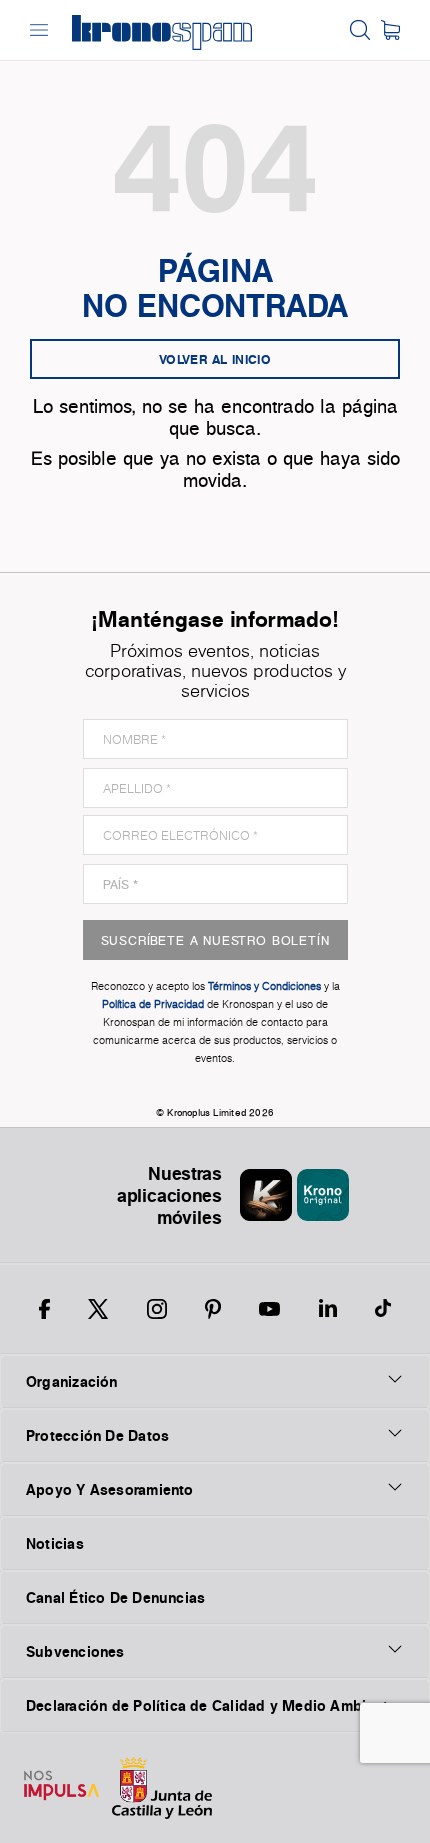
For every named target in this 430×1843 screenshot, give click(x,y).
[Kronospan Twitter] (98, 1309)
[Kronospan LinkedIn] (328, 1309)
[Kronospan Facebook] (44, 1309)
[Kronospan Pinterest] (213, 1309)
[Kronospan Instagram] (157, 1309)
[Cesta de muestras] (390, 30)
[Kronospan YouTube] (269, 1309)
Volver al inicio (215, 359)
